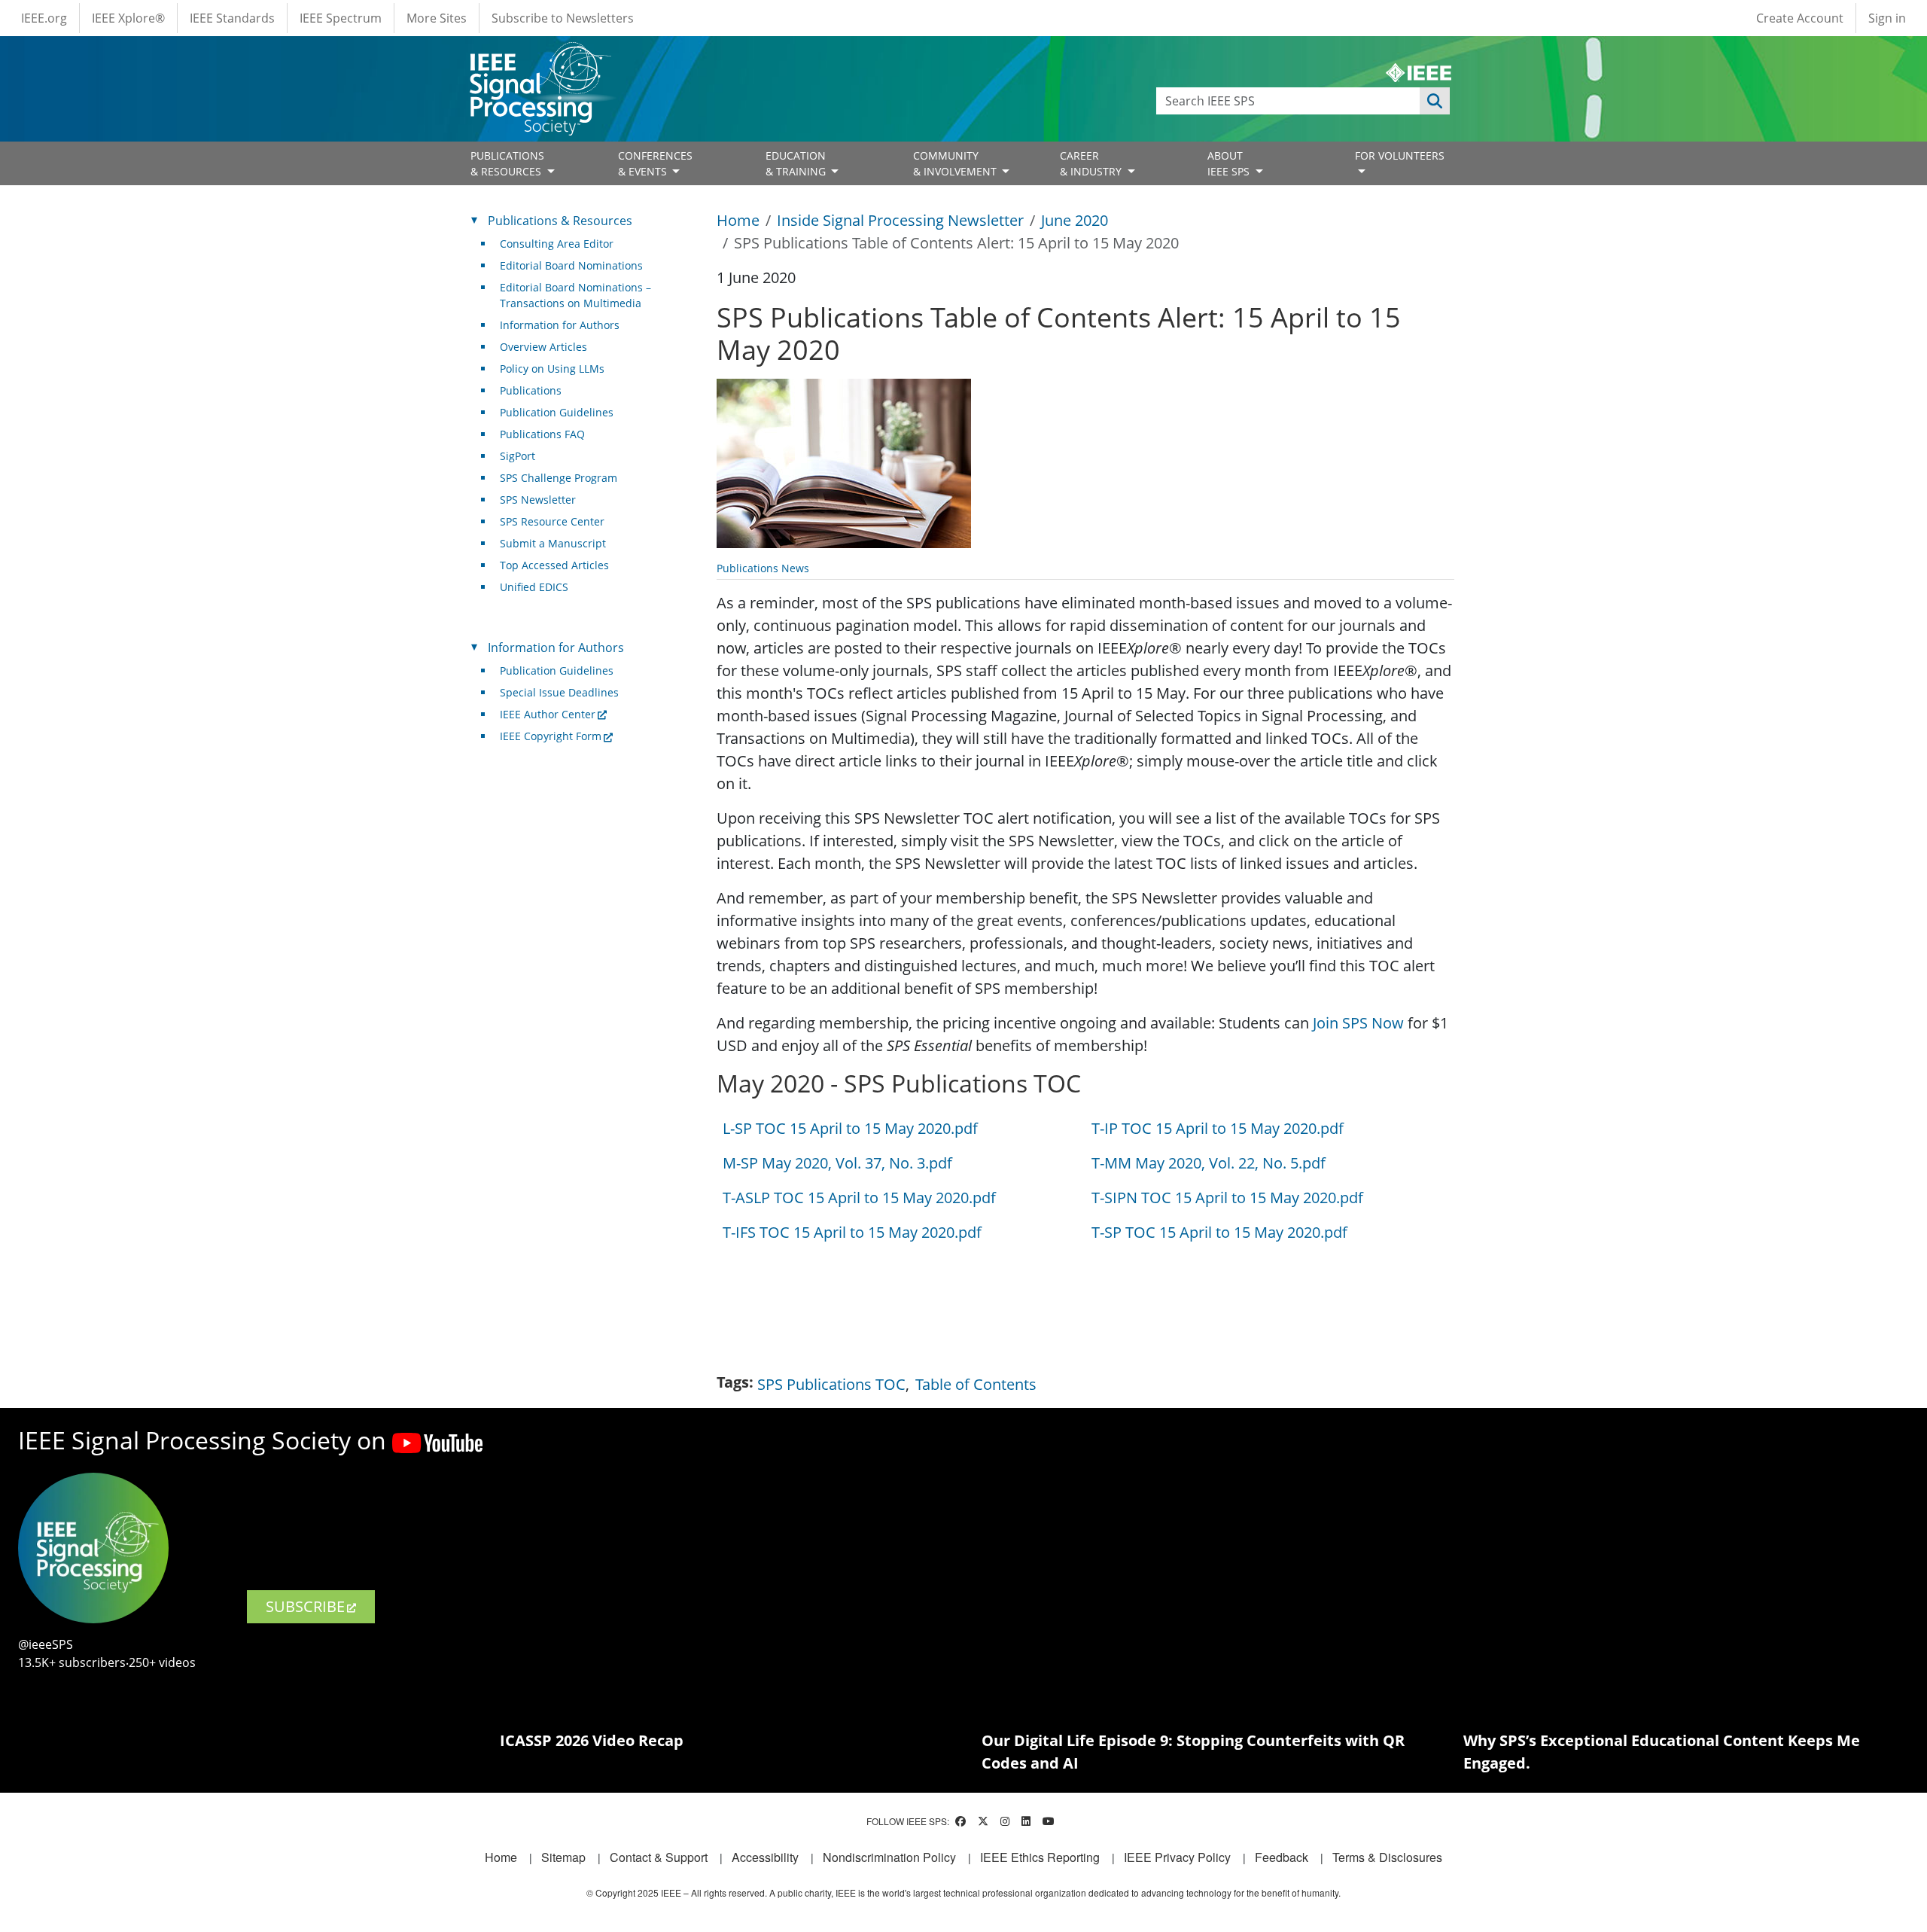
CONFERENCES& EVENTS (655, 163)
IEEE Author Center (548, 714)
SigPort (518, 456)
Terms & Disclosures (1387, 1857)
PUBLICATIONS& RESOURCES (507, 163)
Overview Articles (543, 347)
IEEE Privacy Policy (1177, 1857)
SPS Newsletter (538, 500)
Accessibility (765, 1857)
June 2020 (1075, 220)
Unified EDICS (534, 587)
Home (738, 220)
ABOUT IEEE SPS (1230, 163)
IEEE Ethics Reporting (1040, 1857)
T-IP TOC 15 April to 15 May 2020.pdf (1218, 1128)
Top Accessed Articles (554, 565)
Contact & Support (659, 1857)
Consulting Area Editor (557, 244)
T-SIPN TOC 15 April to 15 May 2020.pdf (1227, 1198)
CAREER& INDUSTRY (1092, 163)
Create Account (1800, 18)
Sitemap (563, 1857)
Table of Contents (976, 1384)
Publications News (763, 568)
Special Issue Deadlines (559, 692)
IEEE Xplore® (128, 18)
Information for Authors (560, 325)
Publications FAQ (542, 434)
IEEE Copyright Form (551, 736)
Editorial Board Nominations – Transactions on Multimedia (575, 295)
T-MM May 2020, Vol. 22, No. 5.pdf (1209, 1163)
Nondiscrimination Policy (889, 1857)
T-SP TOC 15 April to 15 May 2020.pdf (1219, 1232)
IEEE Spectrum (341, 18)
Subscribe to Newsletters (563, 18)
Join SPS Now (1358, 1023)
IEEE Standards (232, 18)
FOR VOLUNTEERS (1400, 155)
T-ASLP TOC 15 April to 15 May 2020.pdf (859, 1198)
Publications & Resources (560, 221)
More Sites (437, 18)
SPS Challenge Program (559, 478)
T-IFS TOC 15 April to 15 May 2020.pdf (852, 1232)
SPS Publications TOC (831, 1384)
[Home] (539, 56)
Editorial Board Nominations (571, 265)
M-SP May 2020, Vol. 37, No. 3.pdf (837, 1163)
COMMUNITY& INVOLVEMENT (956, 163)
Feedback (1282, 1857)
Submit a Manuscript (553, 543)
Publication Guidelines (557, 412)
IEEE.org (44, 18)
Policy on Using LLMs (552, 369)
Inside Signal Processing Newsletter (900, 220)
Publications (531, 390)
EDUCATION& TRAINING (797, 163)
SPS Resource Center (552, 521)
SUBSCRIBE (305, 1606)
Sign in (1887, 18)
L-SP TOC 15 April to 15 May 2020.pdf (850, 1128)
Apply (1435, 101)
